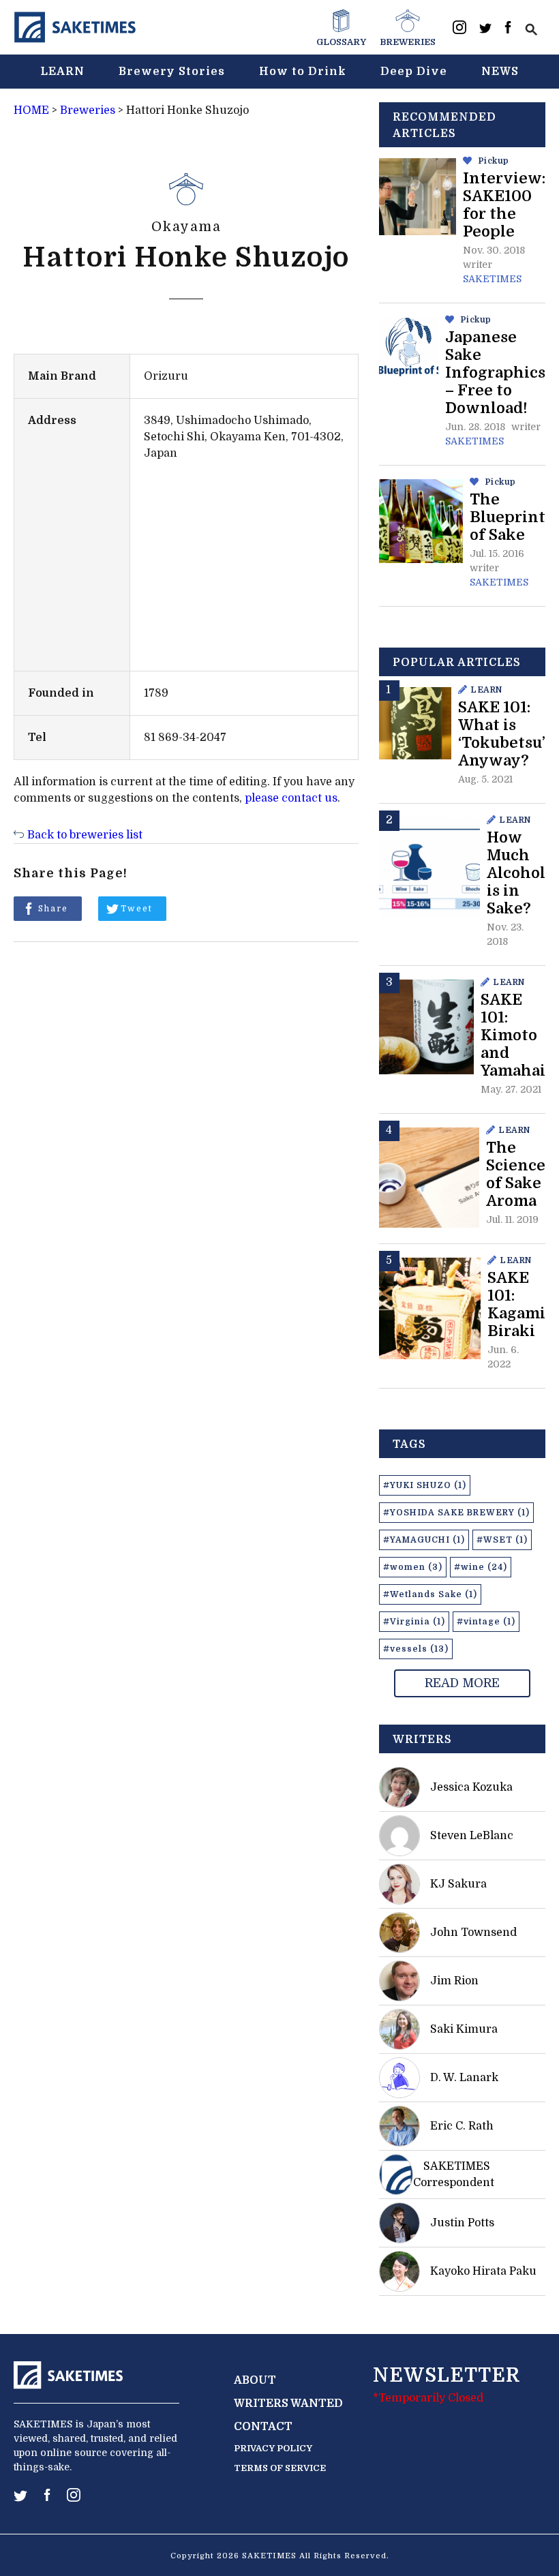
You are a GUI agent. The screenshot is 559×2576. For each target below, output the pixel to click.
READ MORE (462, 1683)
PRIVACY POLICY (273, 2448)
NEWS (500, 72)
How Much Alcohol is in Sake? (516, 873)
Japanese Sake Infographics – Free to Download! (495, 373)
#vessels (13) (416, 1649)
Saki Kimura (464, 2029)
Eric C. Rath (462, 2126)
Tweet (137, 909)
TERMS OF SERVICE (280, 2468)
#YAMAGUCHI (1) (424, 1540)
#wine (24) (481, 1567)
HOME (31, 110)
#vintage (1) (486, 1622)
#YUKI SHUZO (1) (425, 1485)
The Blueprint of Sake (508, 517)
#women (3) (413, 1567)
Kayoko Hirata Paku (483, 2271)
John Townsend (473, 1933)
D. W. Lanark (464, 2078)
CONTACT (263, 2427)
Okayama (186, 227)
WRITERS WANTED (288, 2404)
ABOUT (255, 2380)
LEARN (62, 72)
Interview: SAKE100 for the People (504, 205)
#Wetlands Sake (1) (430, 1594)
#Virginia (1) (414, 1622)
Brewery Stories (172, 72)
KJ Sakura (458, 1884)
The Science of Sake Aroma (516, 1174)
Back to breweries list (85, 835)
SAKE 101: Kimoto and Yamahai (513, 1035)
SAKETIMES (492, 279)
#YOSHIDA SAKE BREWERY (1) (456, 1513)
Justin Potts (462, 2223)
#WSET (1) (502, 1540)
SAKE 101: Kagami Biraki (516, 1304)
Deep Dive (414, 72)
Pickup (494, 161)
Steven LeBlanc (472, 1836)
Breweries (88, 110)
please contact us (291, 798)
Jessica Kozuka (471, 1787)
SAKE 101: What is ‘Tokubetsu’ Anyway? (502, 734)
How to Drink (303, 72)
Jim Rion (454, 1981)
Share (53, 909)
